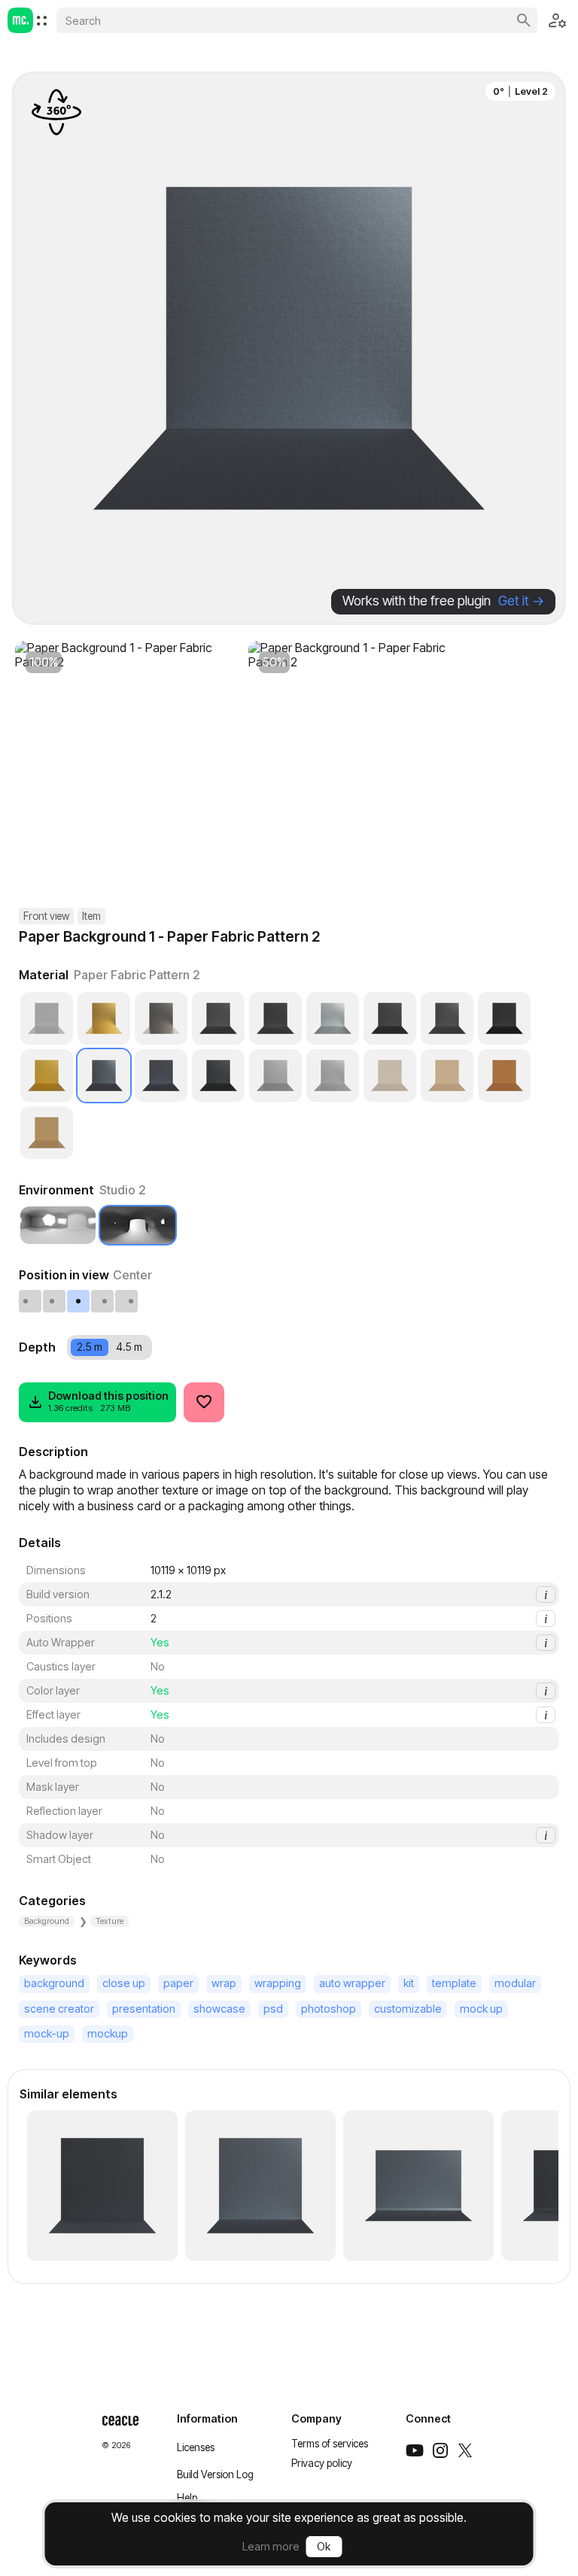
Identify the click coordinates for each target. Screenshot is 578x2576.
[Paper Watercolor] (275, 1018)
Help (187, 2498)
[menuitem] (42, 21)
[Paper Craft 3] (504, 1076)
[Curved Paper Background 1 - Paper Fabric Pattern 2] (418, 2186)
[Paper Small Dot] (447, 1018)
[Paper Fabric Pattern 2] (104, 1076)
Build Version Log (215, 2474)
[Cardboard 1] (47, 1133)
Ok (324, 2546)
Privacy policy (322, 2463)
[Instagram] (440, 2450)
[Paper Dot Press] (218, 1018)
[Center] (79, 1301)
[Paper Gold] (47, 1076)
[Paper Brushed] (333, 1076)
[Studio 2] (138, 1225)
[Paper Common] (218, 1076)
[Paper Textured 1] (504, 1018)
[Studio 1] (58, 1225)
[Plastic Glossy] (47, 1018)
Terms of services (330, 2444)
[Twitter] (465, 2450)
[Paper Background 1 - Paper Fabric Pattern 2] (102, 2186)
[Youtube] (415, 2450)
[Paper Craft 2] (447, 1076)
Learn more (271, 2546)
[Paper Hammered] (333, 1018)
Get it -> (521, 601)
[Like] (204, 1402)
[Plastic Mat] (275, 1076)
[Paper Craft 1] (390, 1076)
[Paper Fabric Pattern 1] (161, 1076)
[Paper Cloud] (390, 1018)
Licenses (196, 2447)
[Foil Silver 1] (161, 1018)
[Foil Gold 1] (104, 1018)
